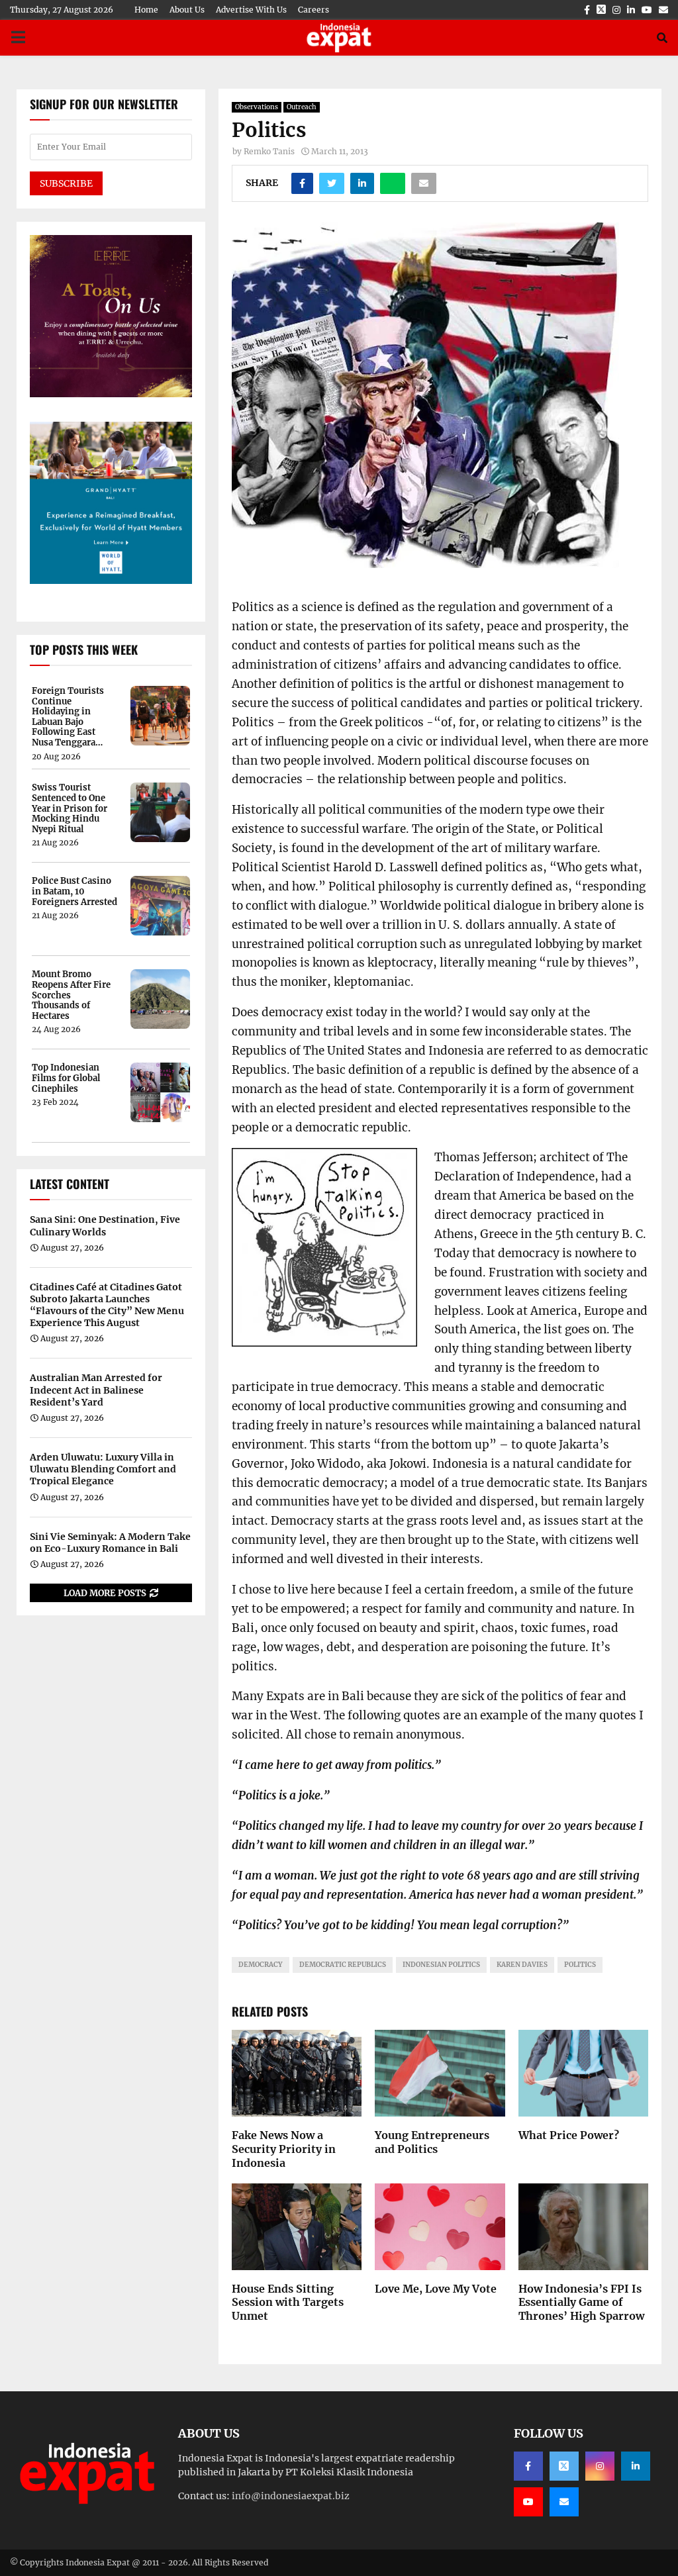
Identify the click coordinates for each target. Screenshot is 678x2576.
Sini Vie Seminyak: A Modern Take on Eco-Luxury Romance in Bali (110, 1543)
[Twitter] (564, 2466)
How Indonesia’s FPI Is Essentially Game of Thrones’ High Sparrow (581, 2303)
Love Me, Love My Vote (436, 2289)
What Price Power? (569, 2135)
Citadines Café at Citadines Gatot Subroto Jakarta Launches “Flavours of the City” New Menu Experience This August (107, 1305)
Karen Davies (522, 1965)
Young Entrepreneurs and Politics (432, 2142)
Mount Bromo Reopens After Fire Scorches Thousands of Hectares (71, 995)
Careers (314, 10)
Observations (257, 107)
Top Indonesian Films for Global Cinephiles (66, 1078)
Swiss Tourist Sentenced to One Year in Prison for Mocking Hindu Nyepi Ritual (70, 808)
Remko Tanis (269, 151)
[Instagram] (600, 2466)
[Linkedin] (636, 2466)
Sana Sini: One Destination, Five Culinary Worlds (105, 1225)
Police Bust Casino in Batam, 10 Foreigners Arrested (74, 891)
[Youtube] (528, 2502)
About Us (187, 10)
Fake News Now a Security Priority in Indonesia (284, 2149)
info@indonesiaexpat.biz (291, 2496)
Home (146, 10)
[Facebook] (528, 2466)
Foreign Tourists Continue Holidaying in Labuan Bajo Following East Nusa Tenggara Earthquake (68, 717)
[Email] (564, 2502)
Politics (580, 1965)
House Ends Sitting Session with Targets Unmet (288, 2303)
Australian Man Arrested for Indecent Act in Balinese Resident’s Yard (96, 1390)
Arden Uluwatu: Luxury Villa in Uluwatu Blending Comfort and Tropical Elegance (103, 1469)
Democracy (261, 1965)
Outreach (302, 107)
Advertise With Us (251, 10)
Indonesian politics (441, 1965)
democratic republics (343, 1965)
